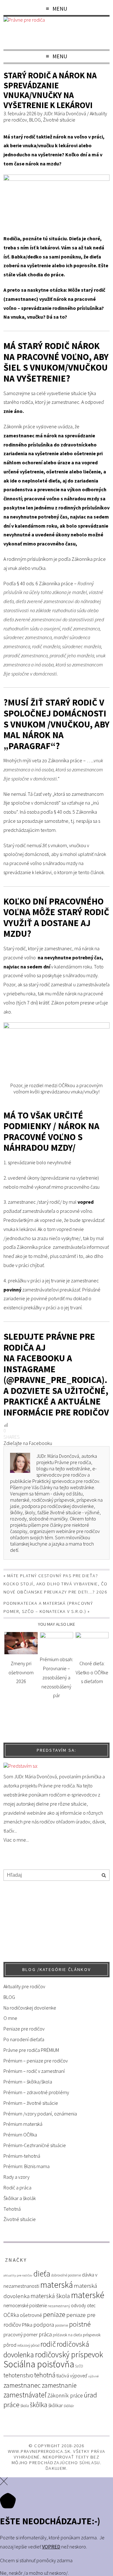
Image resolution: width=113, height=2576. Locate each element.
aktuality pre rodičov (18, 2275)
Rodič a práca (17, 2188)
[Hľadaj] (104, 1876)
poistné (80, 2324)
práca (45, 2334)
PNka (27, 2325)
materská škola (50, 2296)
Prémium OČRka (20, 2135)
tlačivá (63, 2376)
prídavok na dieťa (67, 2335)
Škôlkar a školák (20, 2198)
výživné (93, 2376)
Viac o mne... (16, 1840)
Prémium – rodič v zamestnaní (34, 2071)
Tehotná (12, 2209)
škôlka (39, 2405)
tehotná (45, 2375)
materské (88, 2295)
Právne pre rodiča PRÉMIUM (31, 2050)
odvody (78, 2305)
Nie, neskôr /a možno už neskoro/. (34, 2573)
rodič (48, 2344)
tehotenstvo (18, 2375)
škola (25, 2406)
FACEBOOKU (42, 1358)
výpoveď (79, 2376)
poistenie (62, 2325)
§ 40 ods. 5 (65, 812)
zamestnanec (22, 2385)
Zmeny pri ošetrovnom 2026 (21, 1672)
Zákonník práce (65, 2396)
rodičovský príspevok (69, 2354)
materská (56, 2285)
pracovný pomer (21, 2335)
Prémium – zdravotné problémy (36, 2092)
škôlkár (69, 2406)
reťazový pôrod (28, 2345)
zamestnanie (59, 2385)
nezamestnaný (59, 2306)
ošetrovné (31, 2315)
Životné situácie (59, 120)
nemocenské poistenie (25, 2305)
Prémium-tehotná (22, 2156)
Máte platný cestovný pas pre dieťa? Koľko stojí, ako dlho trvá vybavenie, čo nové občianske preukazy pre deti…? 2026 (56, 1584)
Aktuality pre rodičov (24, 1986)
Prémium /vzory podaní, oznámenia (40, 2114)
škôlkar (56, 2405)
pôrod (10, 2345)
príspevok (92, 2335)
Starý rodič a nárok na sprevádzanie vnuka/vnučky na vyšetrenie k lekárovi (50, 90)
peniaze (54, 2315)
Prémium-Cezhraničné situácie (35, 2145)
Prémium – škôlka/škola (28, 2082)
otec (91, 2305)
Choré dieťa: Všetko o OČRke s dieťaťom (92, 1672)
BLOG (35, 120)
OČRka (11, 2315)
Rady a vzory (16, 2177)
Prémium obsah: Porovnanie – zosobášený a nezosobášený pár (56, 1677)
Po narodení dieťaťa (24, 2039)
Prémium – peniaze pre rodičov (36, 2061)
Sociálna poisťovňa (39, 2364)
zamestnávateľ (25, 2395)
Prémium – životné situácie (31, 2103)
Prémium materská (23, 2124)
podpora (44, 2325)
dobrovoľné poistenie (66, 2275)
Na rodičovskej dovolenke (30, 2008)
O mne (10, 2018)
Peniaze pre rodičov (24, 2029)
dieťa (42, 2274)
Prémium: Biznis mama (27, 2166)
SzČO (79, 2366)
